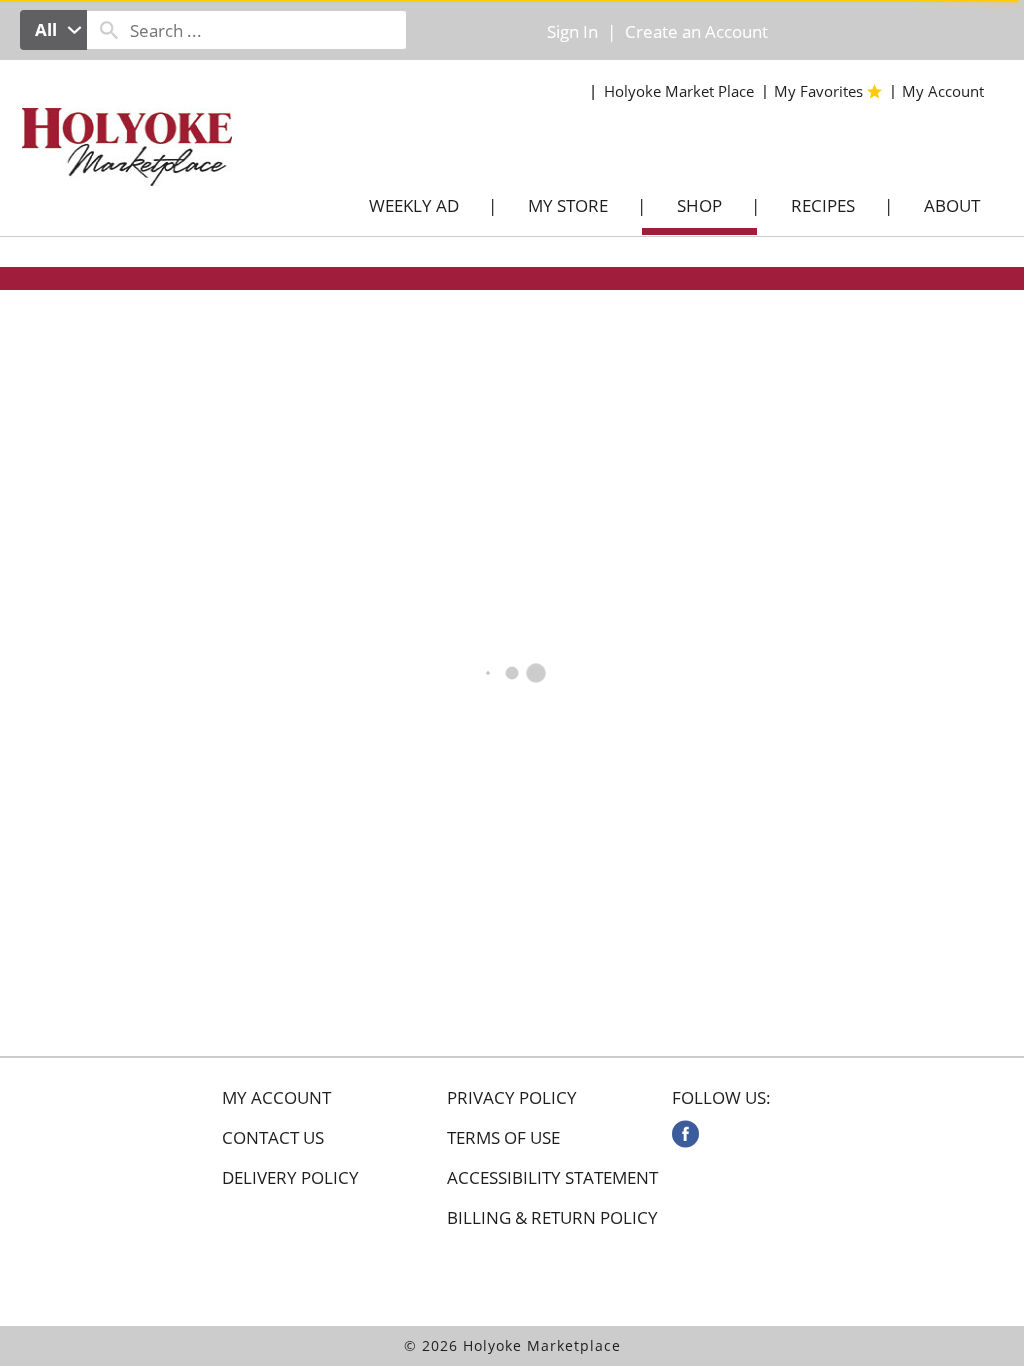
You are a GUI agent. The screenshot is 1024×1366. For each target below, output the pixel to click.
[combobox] (53, 30)
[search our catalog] (109, 30)
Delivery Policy (290, 1178)
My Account (276, 1098)
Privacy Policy (512, 1098)
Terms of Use (503, 1138)
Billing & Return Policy (552, 1218)
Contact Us (273, 1138)
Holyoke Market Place (679, 91)
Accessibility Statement (552, 1178)
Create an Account (696, 31)
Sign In (572, 31)
